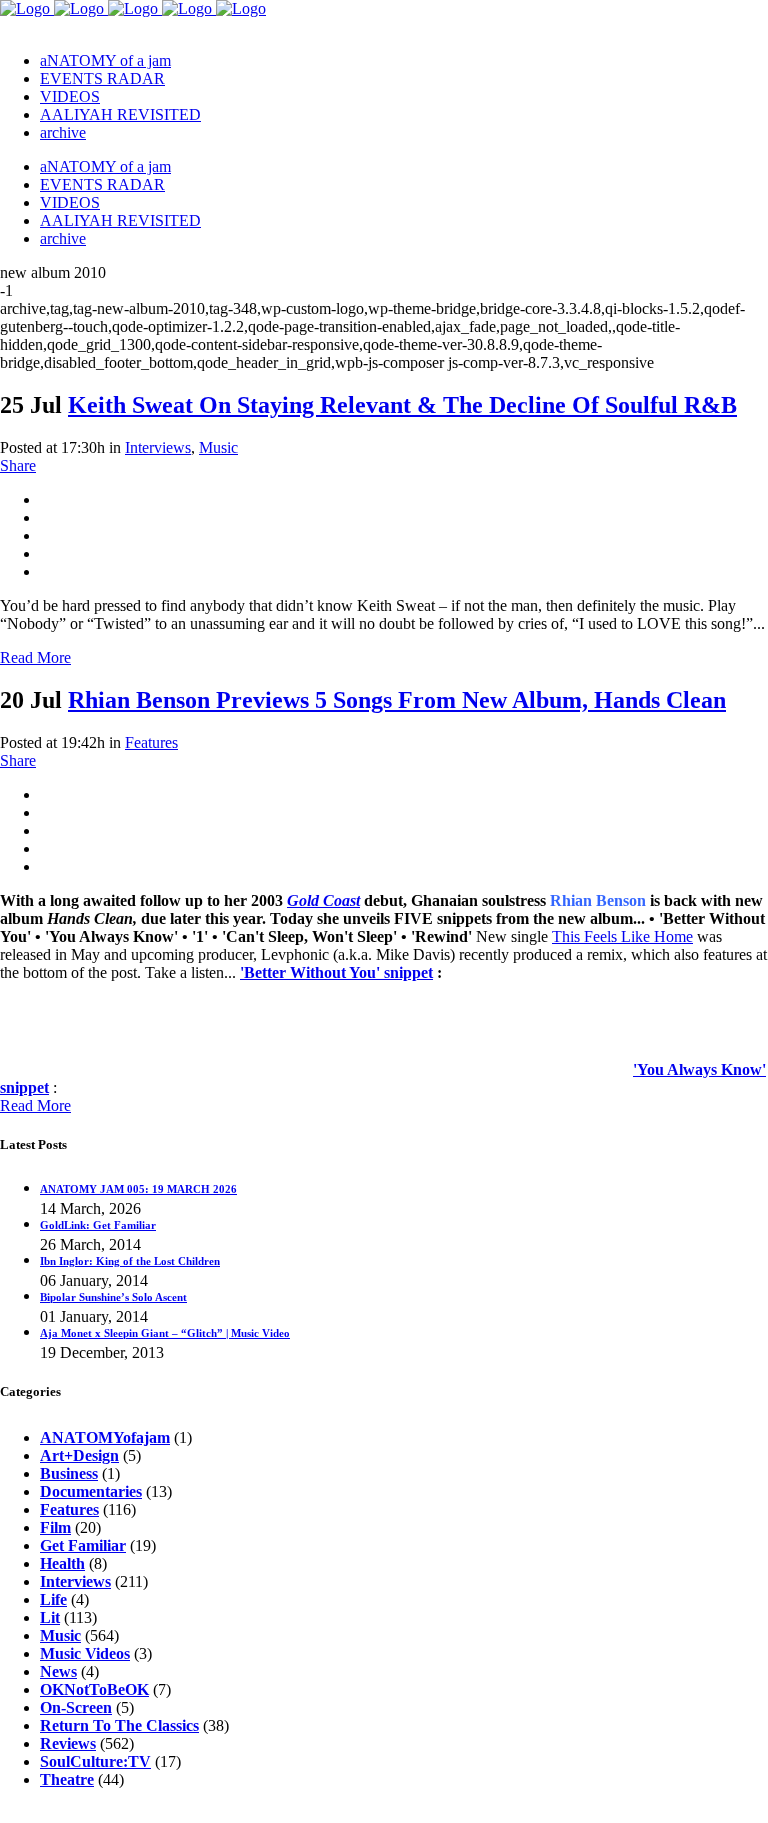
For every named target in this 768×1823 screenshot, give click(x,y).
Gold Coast (323, 900)
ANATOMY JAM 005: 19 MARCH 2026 (138, 1189)
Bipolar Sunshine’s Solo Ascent (113, 1297)
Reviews (68, 1743)
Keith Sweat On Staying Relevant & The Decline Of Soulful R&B (402, 405)
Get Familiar (83, 1545)
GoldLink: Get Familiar (98, 1225)
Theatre (67, 1779)
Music (218, 447)
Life (53, 1599)
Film (55, 1527)
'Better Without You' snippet (336, 972)
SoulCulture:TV (95, 1761)
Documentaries (91, 1491)
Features (151, 742)
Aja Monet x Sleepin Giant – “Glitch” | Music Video (165, 1333)
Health (62, 1563)
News (58, 1671)
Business (69, 1473)
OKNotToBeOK (94, 1689)
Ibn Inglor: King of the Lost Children (130, 1261)
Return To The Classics (119, 1725)
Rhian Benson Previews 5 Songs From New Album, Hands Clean (397, 700)
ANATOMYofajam (105, 1437)
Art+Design (79, 1455)
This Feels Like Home (622, 936)
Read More (35, 657)
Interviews (158, 447)
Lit (50, 1617)
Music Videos (85, 1653)
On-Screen (76, 1707)
